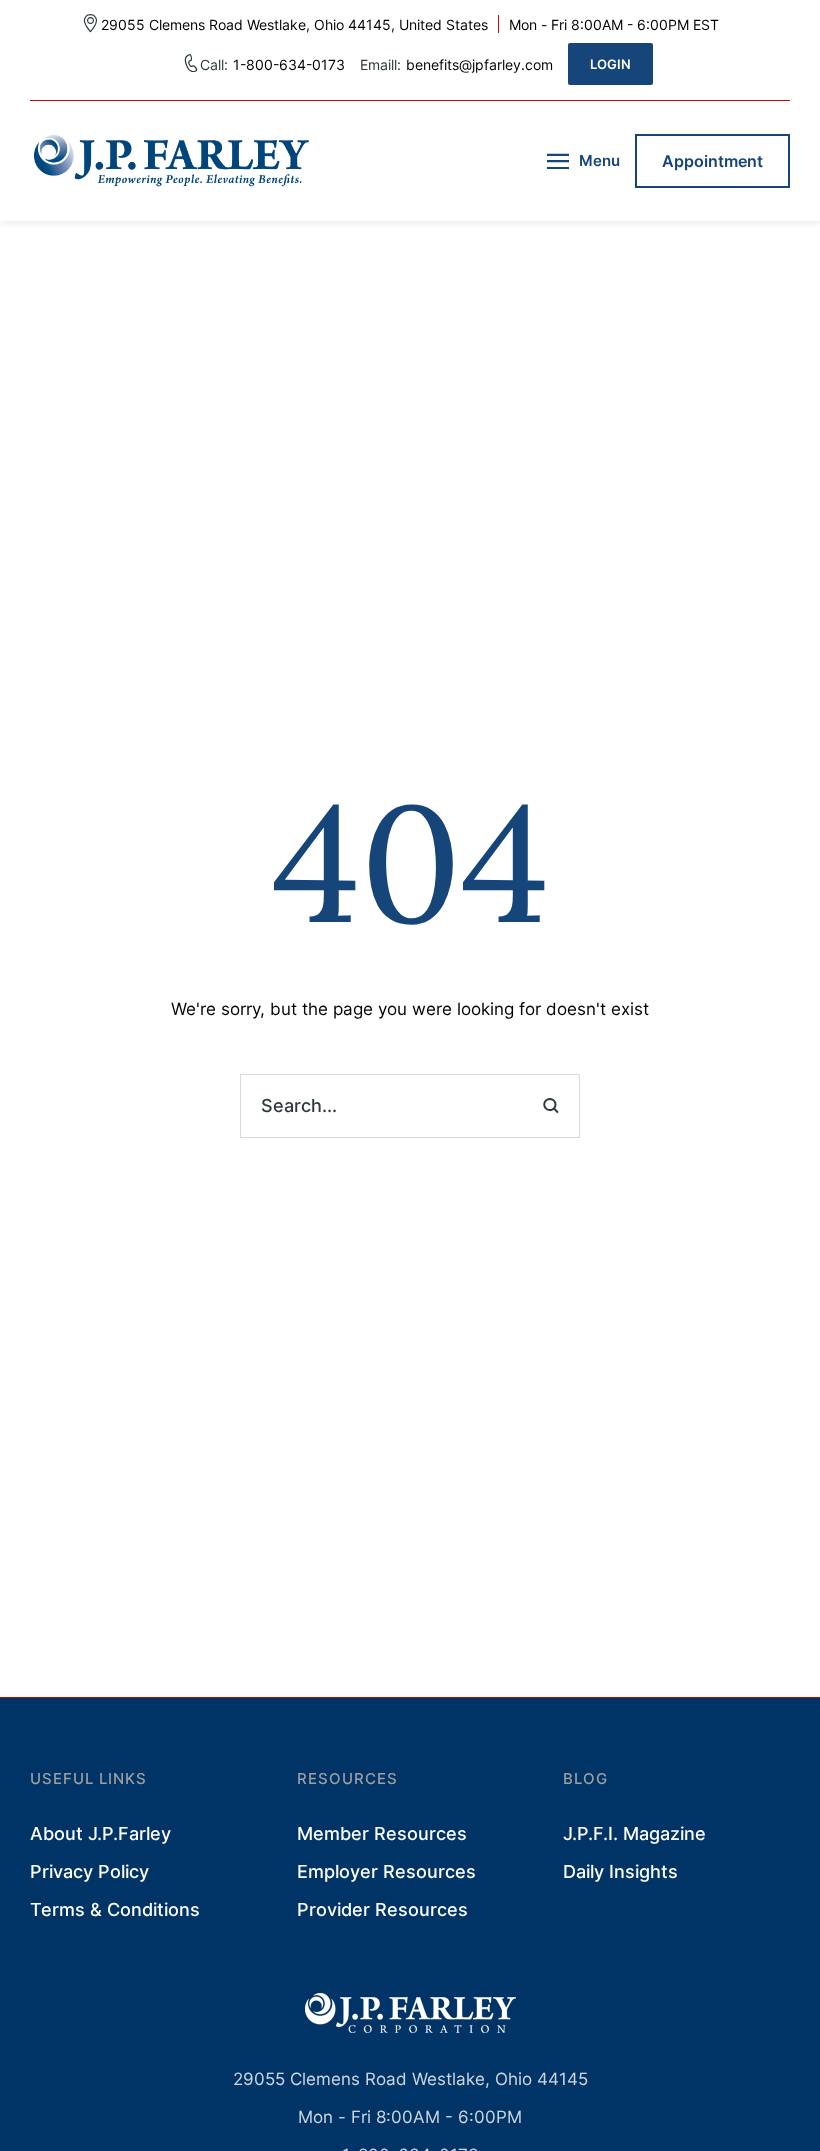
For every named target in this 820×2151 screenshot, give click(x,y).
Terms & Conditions (115, 1909)
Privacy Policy (89, 1871)
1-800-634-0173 (289, 64)
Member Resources (382, 1833)
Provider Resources (382, 1909)
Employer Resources (386, 1871)
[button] (610, 64)
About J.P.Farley (100, 1833)
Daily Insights (620, 1871)
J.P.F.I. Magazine (634, 1833)
